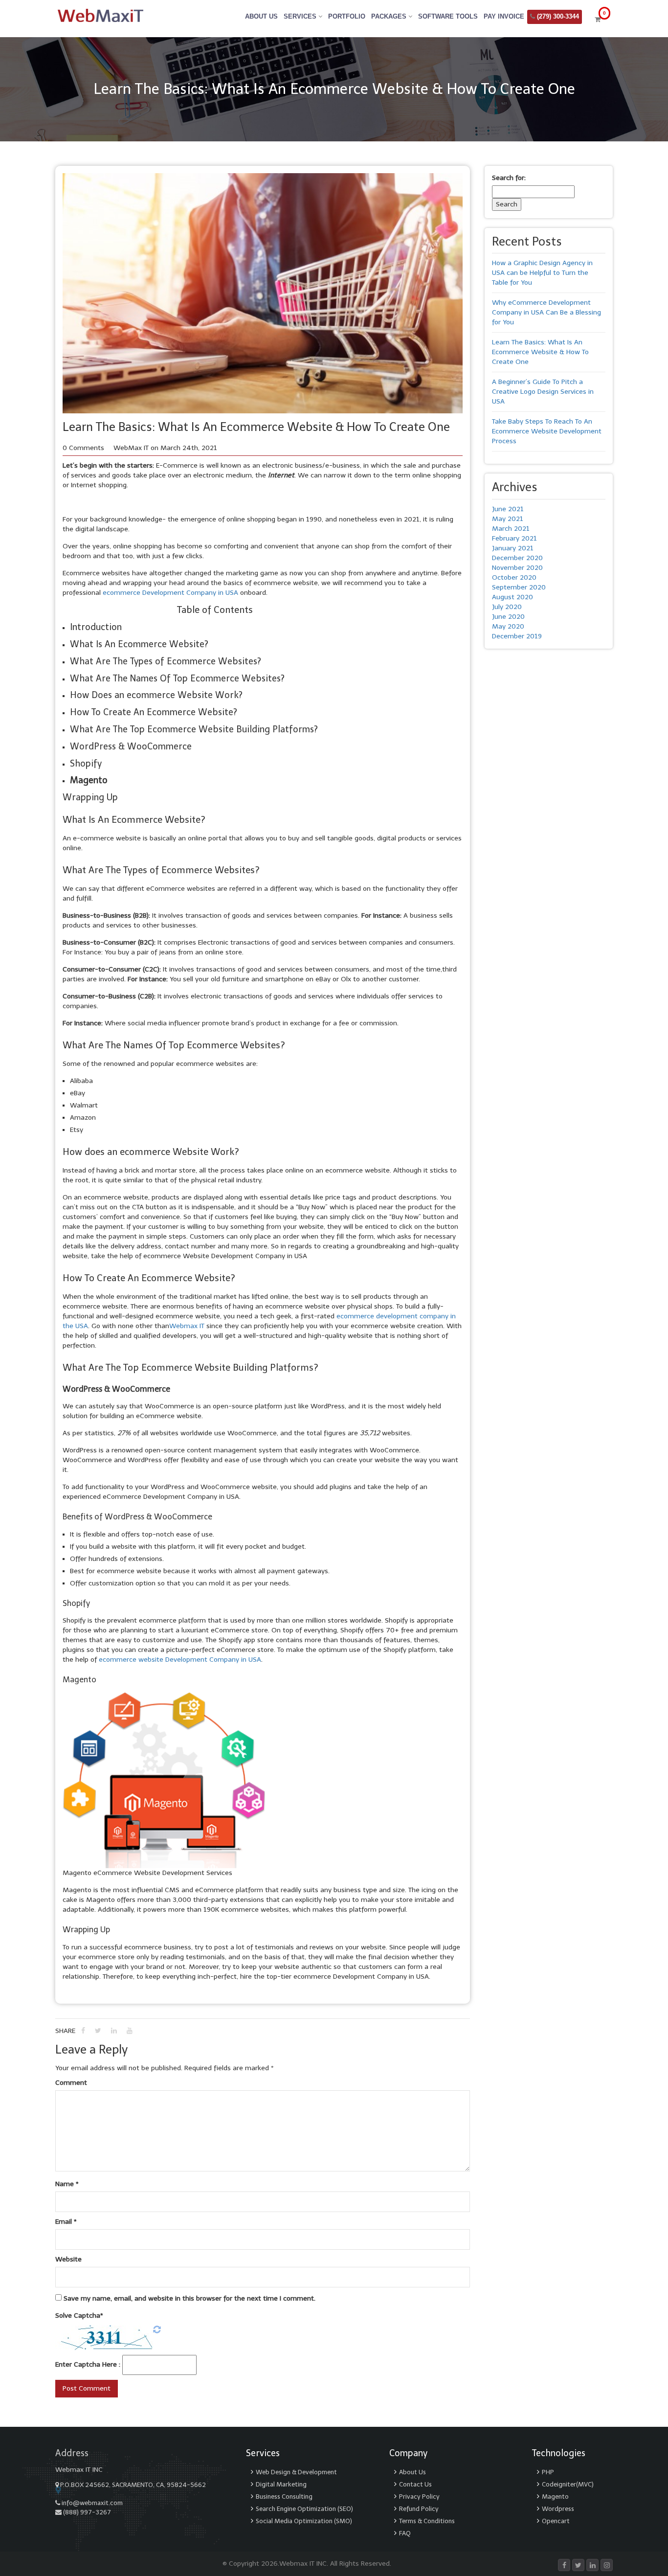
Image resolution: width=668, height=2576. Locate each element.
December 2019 (517, 636)
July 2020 (507, 607)
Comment (71, 2083)
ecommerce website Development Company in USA (180, 1660)
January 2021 (513, 548)
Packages (390, 16)
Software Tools (448, 16)
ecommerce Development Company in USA (171, 593)
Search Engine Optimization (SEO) (304, 2509)
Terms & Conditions (427, 2521)
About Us (261, 16)
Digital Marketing (281, 2484)
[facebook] (564, 2565)
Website (68, 2259)
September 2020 (519, 587)
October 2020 (514, 577)
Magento (555, 2497)
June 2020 (508, 617)
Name (67, 2184)
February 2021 (514, 538)
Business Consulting (284, 2497)
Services (301, 16)
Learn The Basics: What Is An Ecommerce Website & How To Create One (540, 352)
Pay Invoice (504, 16)
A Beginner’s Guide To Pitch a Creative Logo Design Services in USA (543, 392)
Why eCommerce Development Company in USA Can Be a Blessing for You (546, 312)
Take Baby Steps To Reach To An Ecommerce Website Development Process (547, 431)
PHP (548, 2472)
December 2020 (517, 558)
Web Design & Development (296, 2472)
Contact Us (415, 2484)
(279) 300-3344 (557, 16)
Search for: (509, 178)
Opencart (556, 2521)
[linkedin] (592, 2565)
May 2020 (508, 626)
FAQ (405, 2533)
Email (66, 2222)
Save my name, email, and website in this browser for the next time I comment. (189, 2298)
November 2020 (517, 568)
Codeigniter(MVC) (568, 2484)
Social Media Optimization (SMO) (304, 2521)
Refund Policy (419, 2509)
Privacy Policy (419, 2497)
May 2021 (508, 519)
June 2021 (508, 509)
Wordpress (558, 2509)
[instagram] (607, 2565)
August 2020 (512, 597)
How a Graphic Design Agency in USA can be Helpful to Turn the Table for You (542, 273)
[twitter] (578, 2565)
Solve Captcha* (79, 2316)
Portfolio (347, 16)
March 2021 (511, 529)
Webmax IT (187, 1326)
